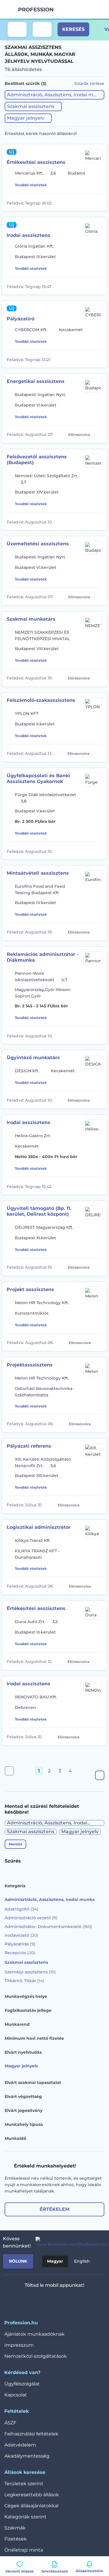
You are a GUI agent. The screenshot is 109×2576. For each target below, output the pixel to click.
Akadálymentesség (27, 2456)
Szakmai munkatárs (31, 619)
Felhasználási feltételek (31, 2434)
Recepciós (20, 1953)
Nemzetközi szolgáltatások (36, 2356)
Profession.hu (36, 10)
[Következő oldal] (100, 1775)
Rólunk (18, 2261)
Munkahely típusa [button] (24, 2124)
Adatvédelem (20, 2445)
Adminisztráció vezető (31, 1918)
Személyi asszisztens (30, 1972)
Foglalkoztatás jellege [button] (28, 2010)
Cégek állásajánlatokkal (31, 2506)
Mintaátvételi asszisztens (38, 873)
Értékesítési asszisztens (36, 162)
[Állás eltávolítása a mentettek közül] (98, 202)
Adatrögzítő (22, 1909)
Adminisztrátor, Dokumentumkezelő (48, 1927)
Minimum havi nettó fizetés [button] (34, 2038)
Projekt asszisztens (30, 1289)
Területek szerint (24, 2484)
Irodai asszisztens (28, 235)
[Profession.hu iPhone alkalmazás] (30, 2300)
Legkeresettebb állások (32, 2495)
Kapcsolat (16, 2395)
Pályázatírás (20, 1944)
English (82, 2261)
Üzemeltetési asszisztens (38, 544)
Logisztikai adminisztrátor (39, 1527)
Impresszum (19, 2345)
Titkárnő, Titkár (24, 1981)
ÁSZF (10, 2423)
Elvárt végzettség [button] (23, 2096)
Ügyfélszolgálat (22, 2384)
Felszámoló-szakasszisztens (41, 700)
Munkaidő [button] (15, 2138)
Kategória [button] (15, 1886)
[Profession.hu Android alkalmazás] (72, 2300)
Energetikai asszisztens (36, 381)
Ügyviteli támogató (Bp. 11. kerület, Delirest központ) (39, 1211)
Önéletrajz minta (24, 2550)
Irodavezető (22, 1935)
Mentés (15, 1844)
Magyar (55, 2261)
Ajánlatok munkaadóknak (34, 2334)
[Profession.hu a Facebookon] (69, 2242)
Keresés (73, 29)
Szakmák (15, 2528)
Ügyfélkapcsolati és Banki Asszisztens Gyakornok (38, 779)
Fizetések (16, 2539)
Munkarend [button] (17, 2024)
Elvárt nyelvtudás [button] (23, 2052)
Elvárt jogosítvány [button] (24, 2110)
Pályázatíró (20, 319)
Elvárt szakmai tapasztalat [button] (33, 2083)
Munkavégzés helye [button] (26, 1996)
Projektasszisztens (30, 1365)
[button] (54, 95)
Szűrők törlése (89, 84)
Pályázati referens (29, 1446)
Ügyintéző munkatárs (33, 1058)
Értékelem (54, 2209)
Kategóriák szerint (25, 2517)
